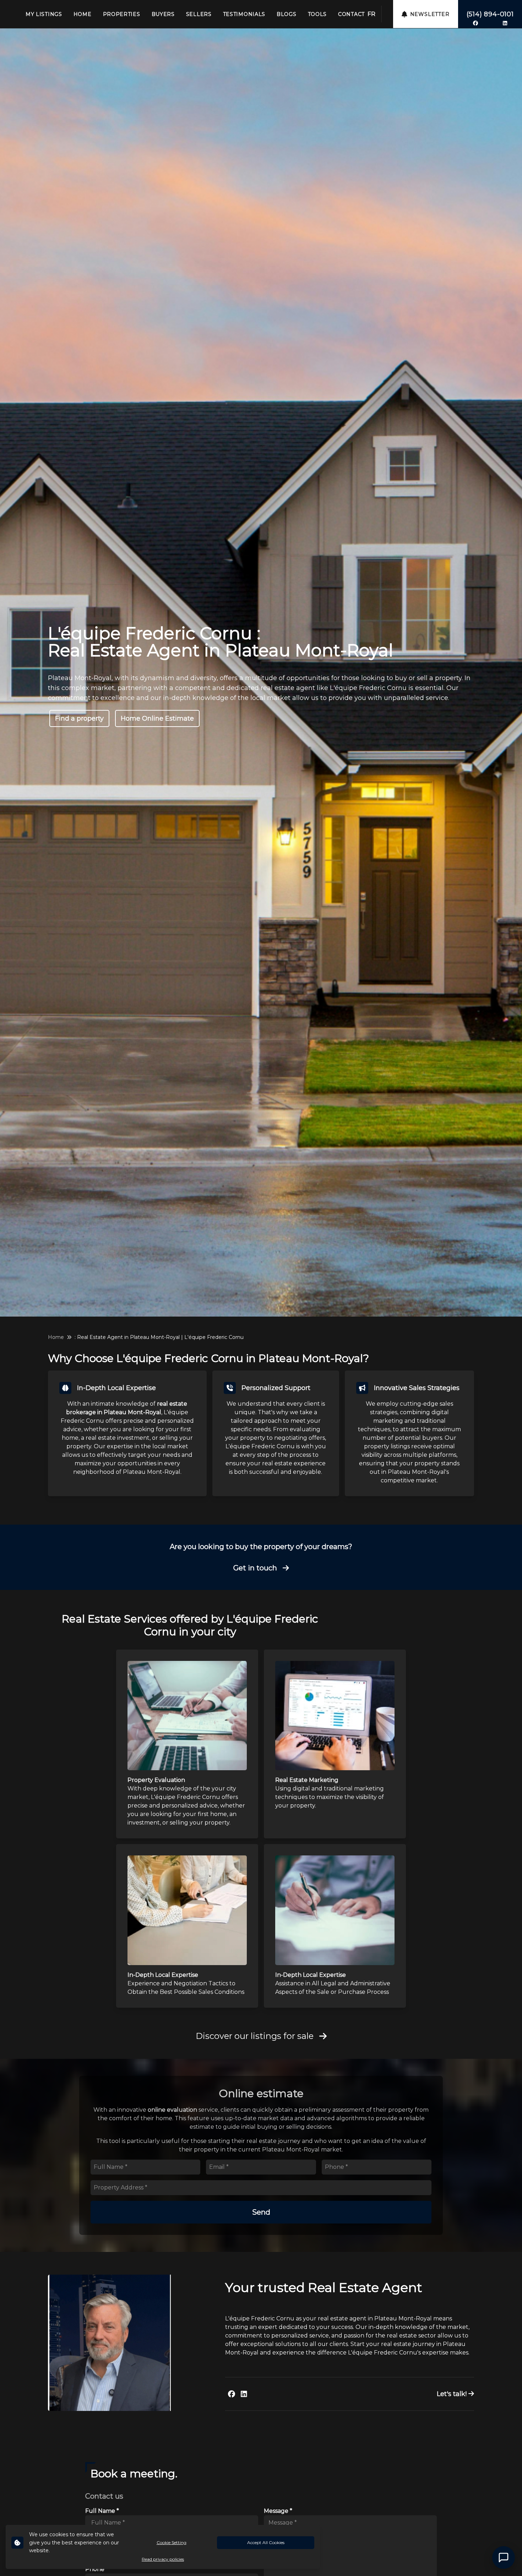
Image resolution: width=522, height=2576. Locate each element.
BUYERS (163, 14)
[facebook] (475, 23)
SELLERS (199, 14)
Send (261, 2212)
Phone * (97, 2569)
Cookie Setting (172, 2542)
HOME (83, 14)
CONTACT (351, 14)
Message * (278, 2511)
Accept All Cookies (266, 2542)
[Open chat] (504, 2558)
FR (371, 14)
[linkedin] (505, 23)
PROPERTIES (122, 14)
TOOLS (317, 14)
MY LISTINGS (44, 14)
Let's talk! (453, 2394)
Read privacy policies (163, 2559)
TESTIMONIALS (244, 14)
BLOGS (287, 14)
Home (56, 1337)
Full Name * (102, 2511)
